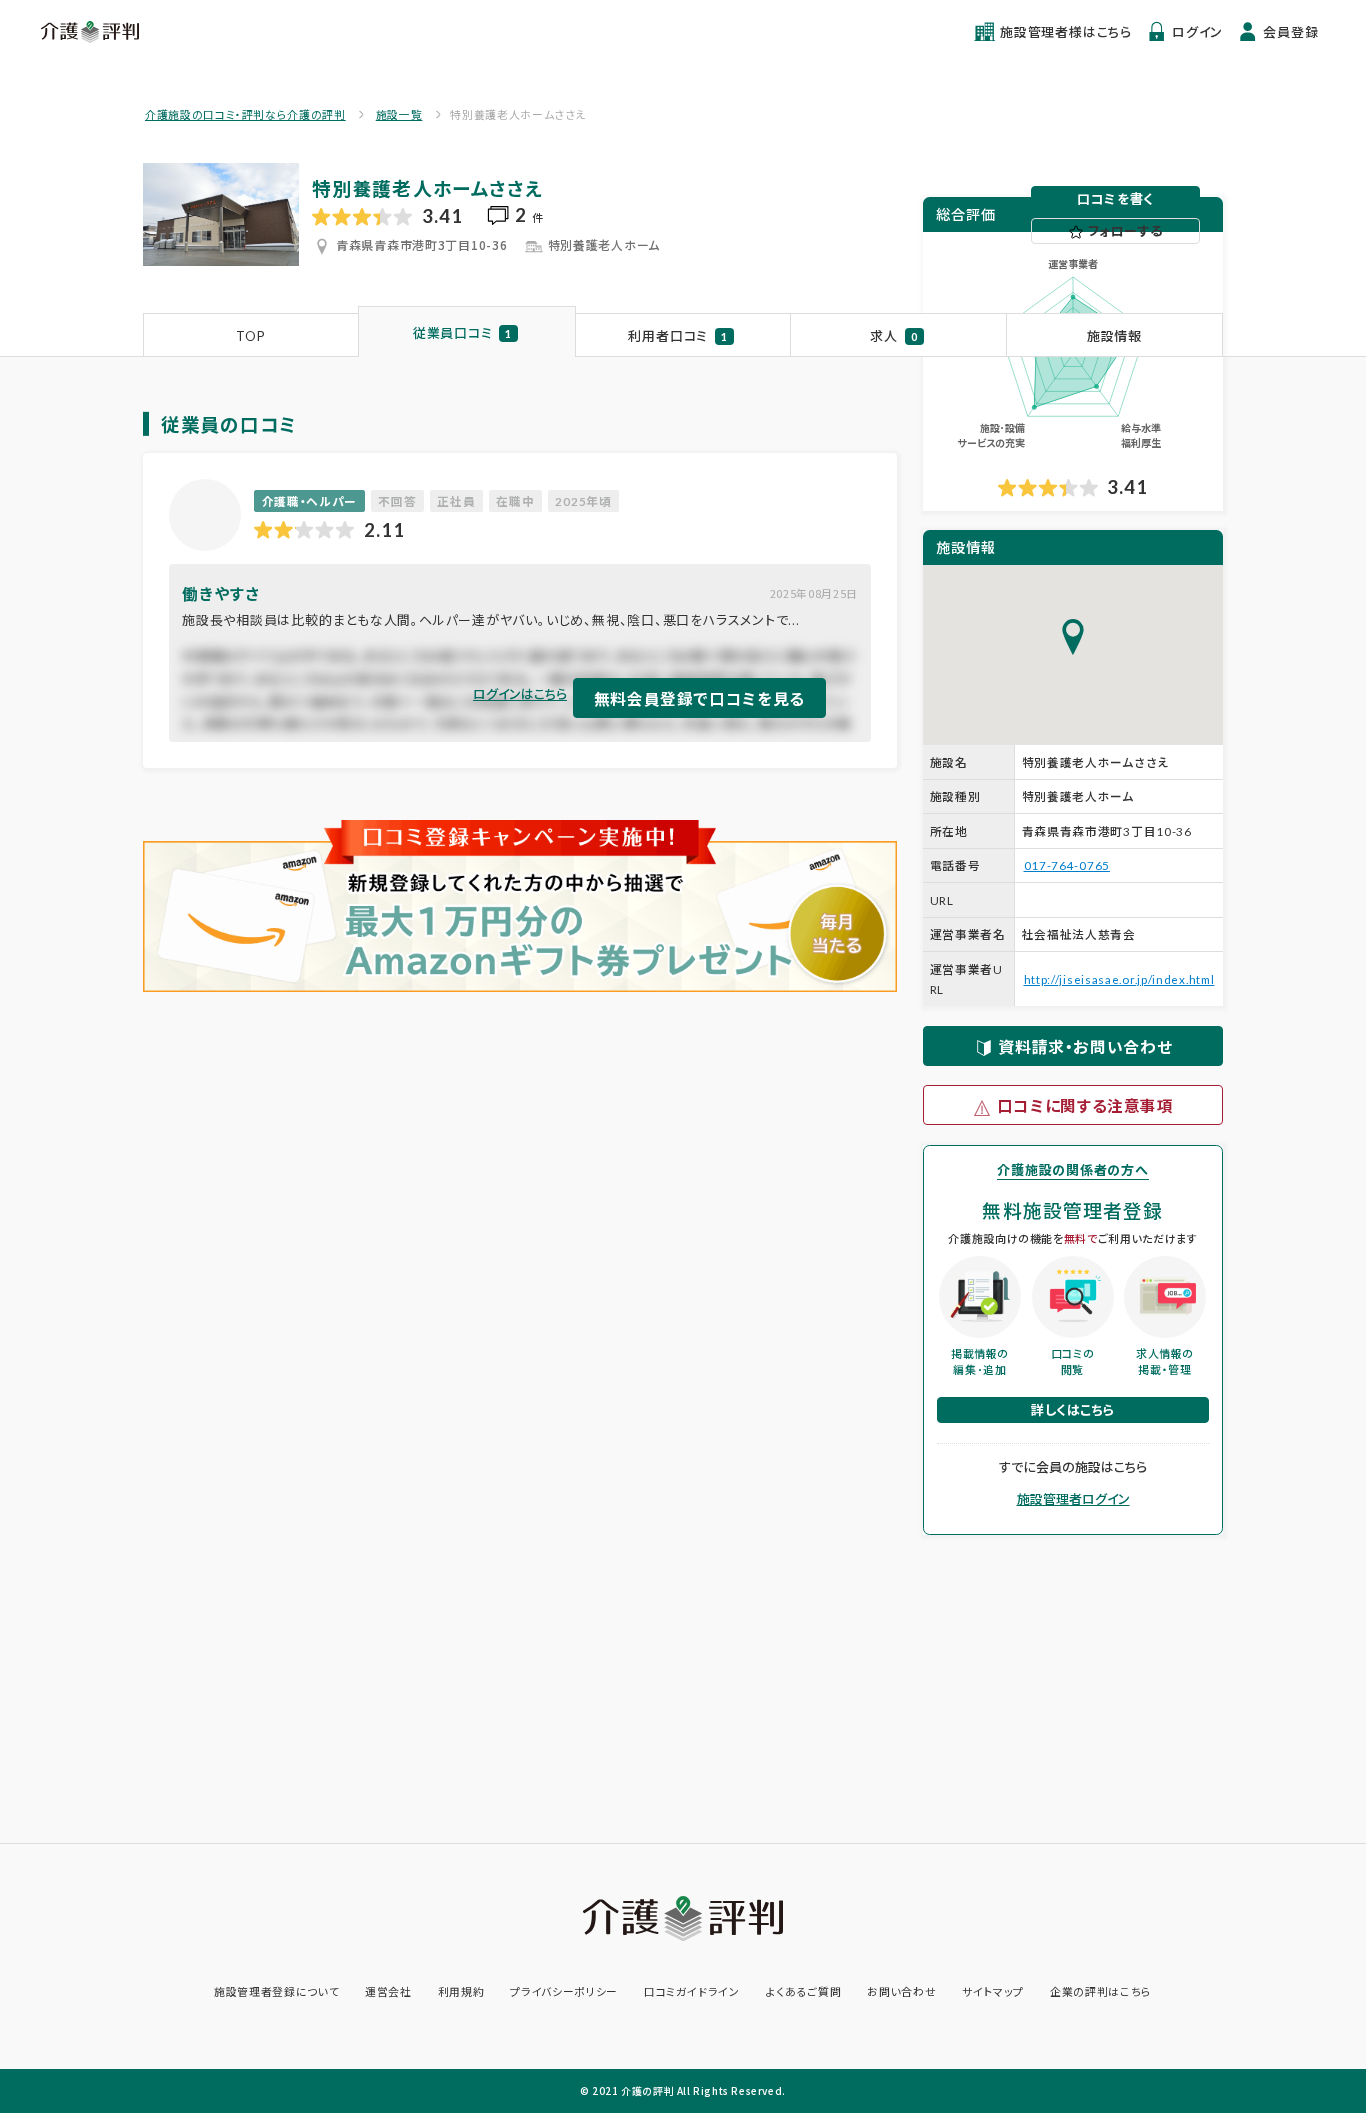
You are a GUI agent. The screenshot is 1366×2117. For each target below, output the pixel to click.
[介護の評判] (91, 32)
